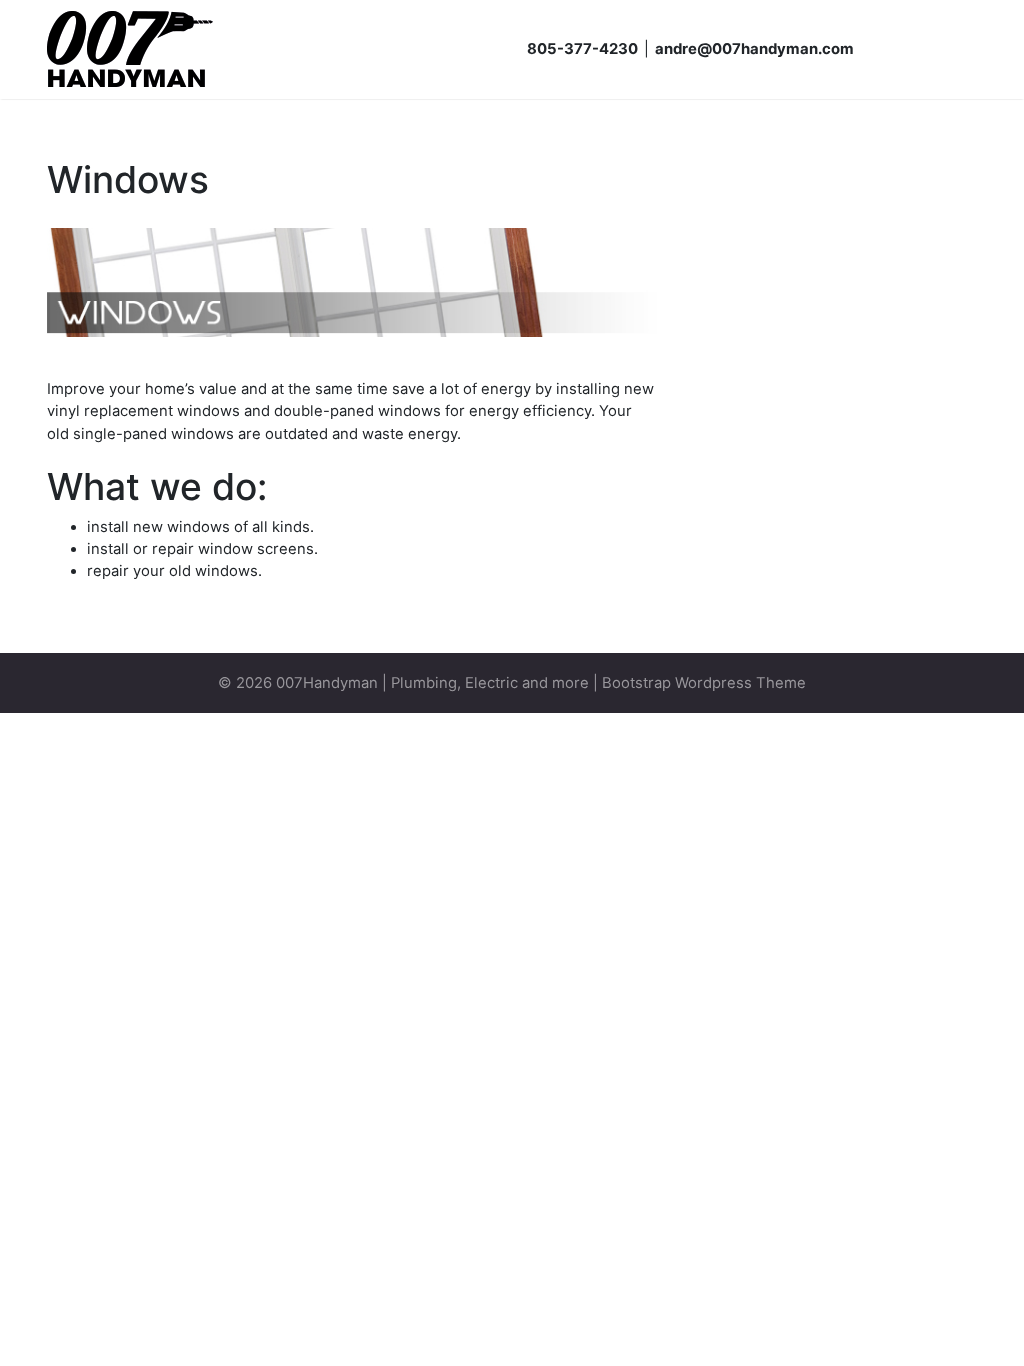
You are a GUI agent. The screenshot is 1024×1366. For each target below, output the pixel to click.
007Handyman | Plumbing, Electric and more (432, 683)
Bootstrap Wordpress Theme (704, 683)
